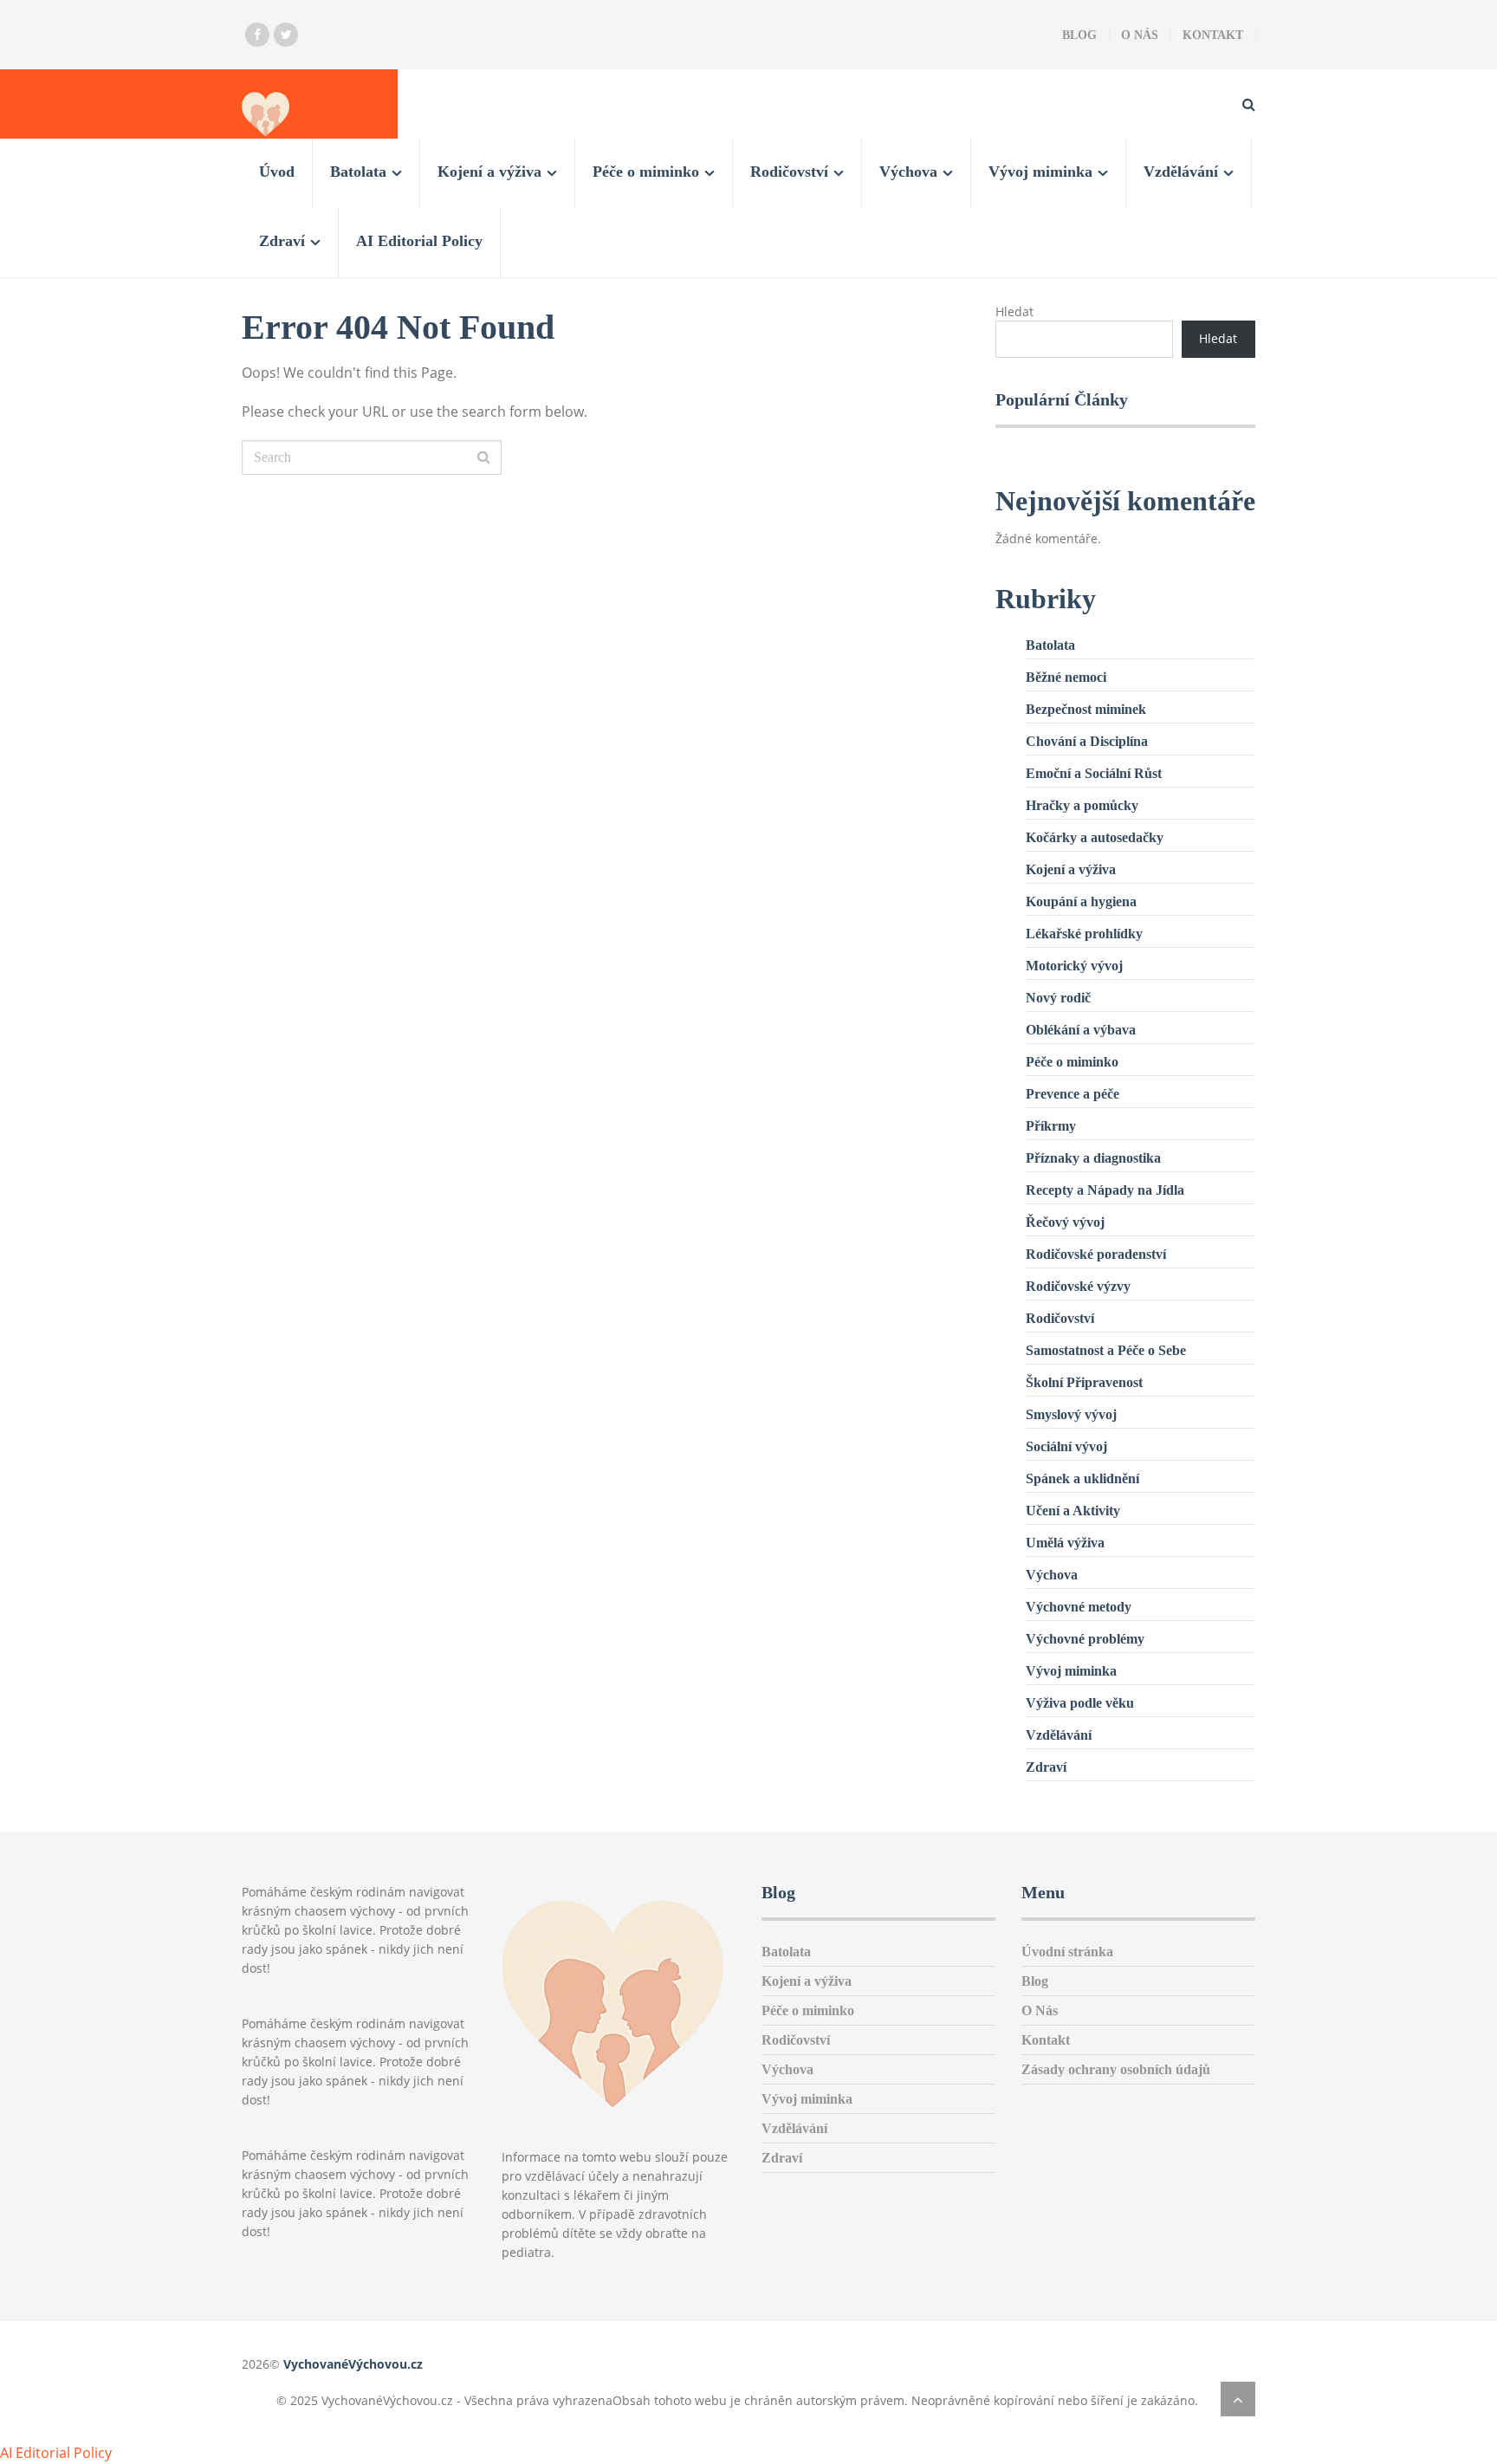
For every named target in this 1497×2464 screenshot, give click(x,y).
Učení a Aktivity (1073, 1511)
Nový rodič (1058, 998)
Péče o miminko (646, 172)
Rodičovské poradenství (1096, 1254)
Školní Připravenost (1084, 1382)
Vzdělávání (1181, 172)
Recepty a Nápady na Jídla (1105, 1190)
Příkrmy (1051, 1126)
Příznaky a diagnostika (1093, 1158)
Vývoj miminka (1040, 172)
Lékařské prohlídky (1084, 934)
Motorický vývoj (1074, 966)
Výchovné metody (1079, 1607)
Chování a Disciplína (1087, 741)
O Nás (1140, 35)
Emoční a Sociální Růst (1094, 773)
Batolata (358, 172)
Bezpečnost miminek (1086, 709)
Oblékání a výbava (1081, 1030)
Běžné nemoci (1066, 677)
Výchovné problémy (1085, 1639)
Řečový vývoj (1065, 1222)
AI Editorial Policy (419, 241)
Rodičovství (789, 172)
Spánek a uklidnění (1082, 1478)
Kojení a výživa (489, 172)
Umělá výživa (1065, 1543)
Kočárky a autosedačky (1095, 837)
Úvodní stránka (1067, 1952)
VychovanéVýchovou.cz (353, 2364)
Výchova (908, 172)
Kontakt (1213, 35)
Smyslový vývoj (1071, 1414)
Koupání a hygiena (1081, 901)
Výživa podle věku (1080, 1703)
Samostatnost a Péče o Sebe (1106, 1350)
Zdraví (282, 241)
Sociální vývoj (1066, 1446)
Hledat (1014, 311)
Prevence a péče (1073, 1094)
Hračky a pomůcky (1082, 805)
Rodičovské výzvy (1078, 1286)
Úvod (277, 172)
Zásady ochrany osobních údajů (1116, 2069)
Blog (1079, 35)
